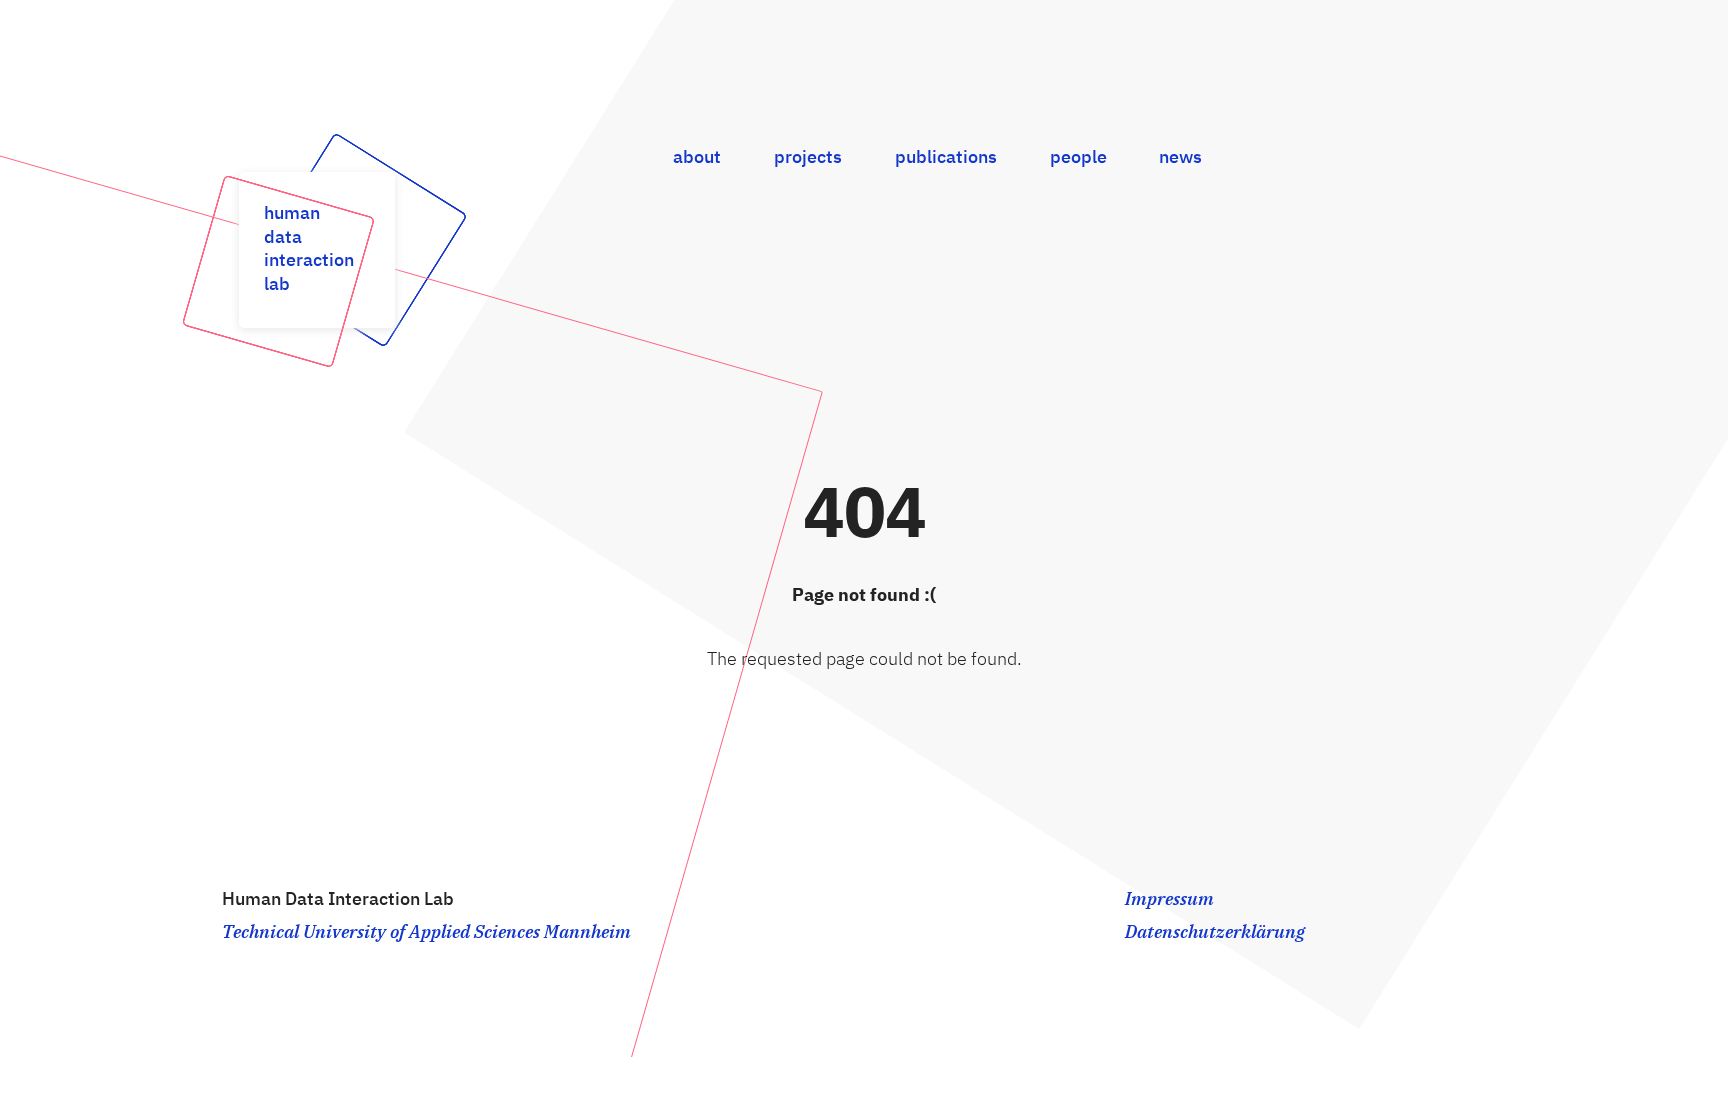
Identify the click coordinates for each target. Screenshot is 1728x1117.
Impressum (1169, 900)
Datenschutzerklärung (1215, 933)
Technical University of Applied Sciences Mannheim (426, 933)
